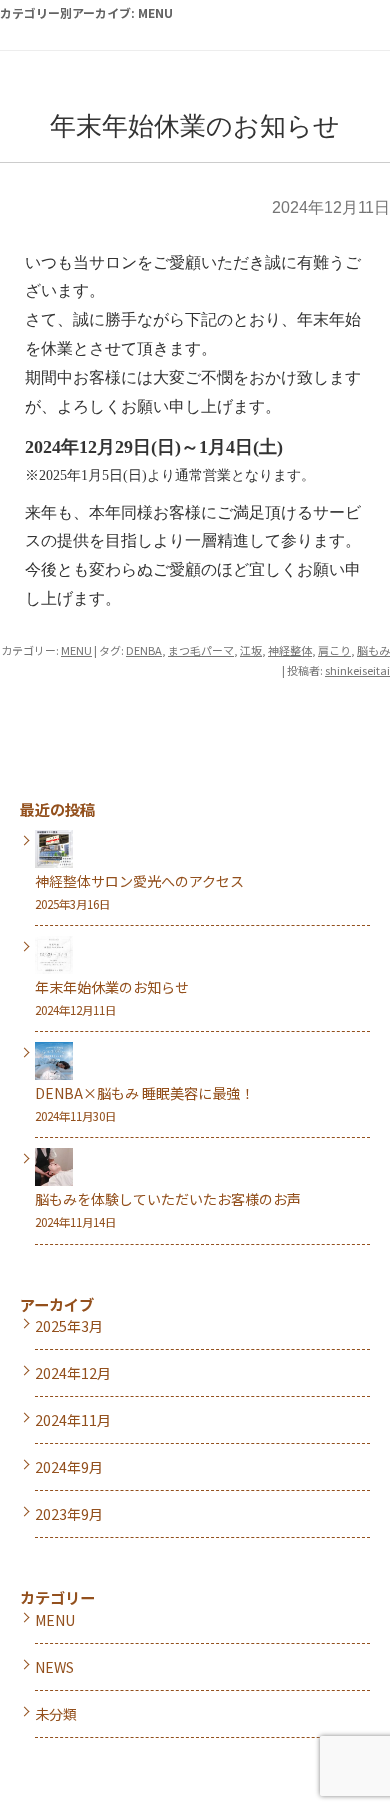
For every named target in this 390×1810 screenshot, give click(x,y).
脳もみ (373, 650)
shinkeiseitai (357, 670)
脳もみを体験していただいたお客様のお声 (168, 1199)
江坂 (251, 650)
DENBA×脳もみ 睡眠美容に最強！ (144, 1093)
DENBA (144, 650)
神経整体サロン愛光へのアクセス (139, 881)
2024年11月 (73, 1420)
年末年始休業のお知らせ (195, 126)
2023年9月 (69, 1514)
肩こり (334, 650)
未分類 (56, 1714)
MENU (76, 650)
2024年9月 (69, 1467)
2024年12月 (73, 1373)
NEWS (54, 1667)
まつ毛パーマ (201, 650)
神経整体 (290, 650)
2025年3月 (69, 1326)
